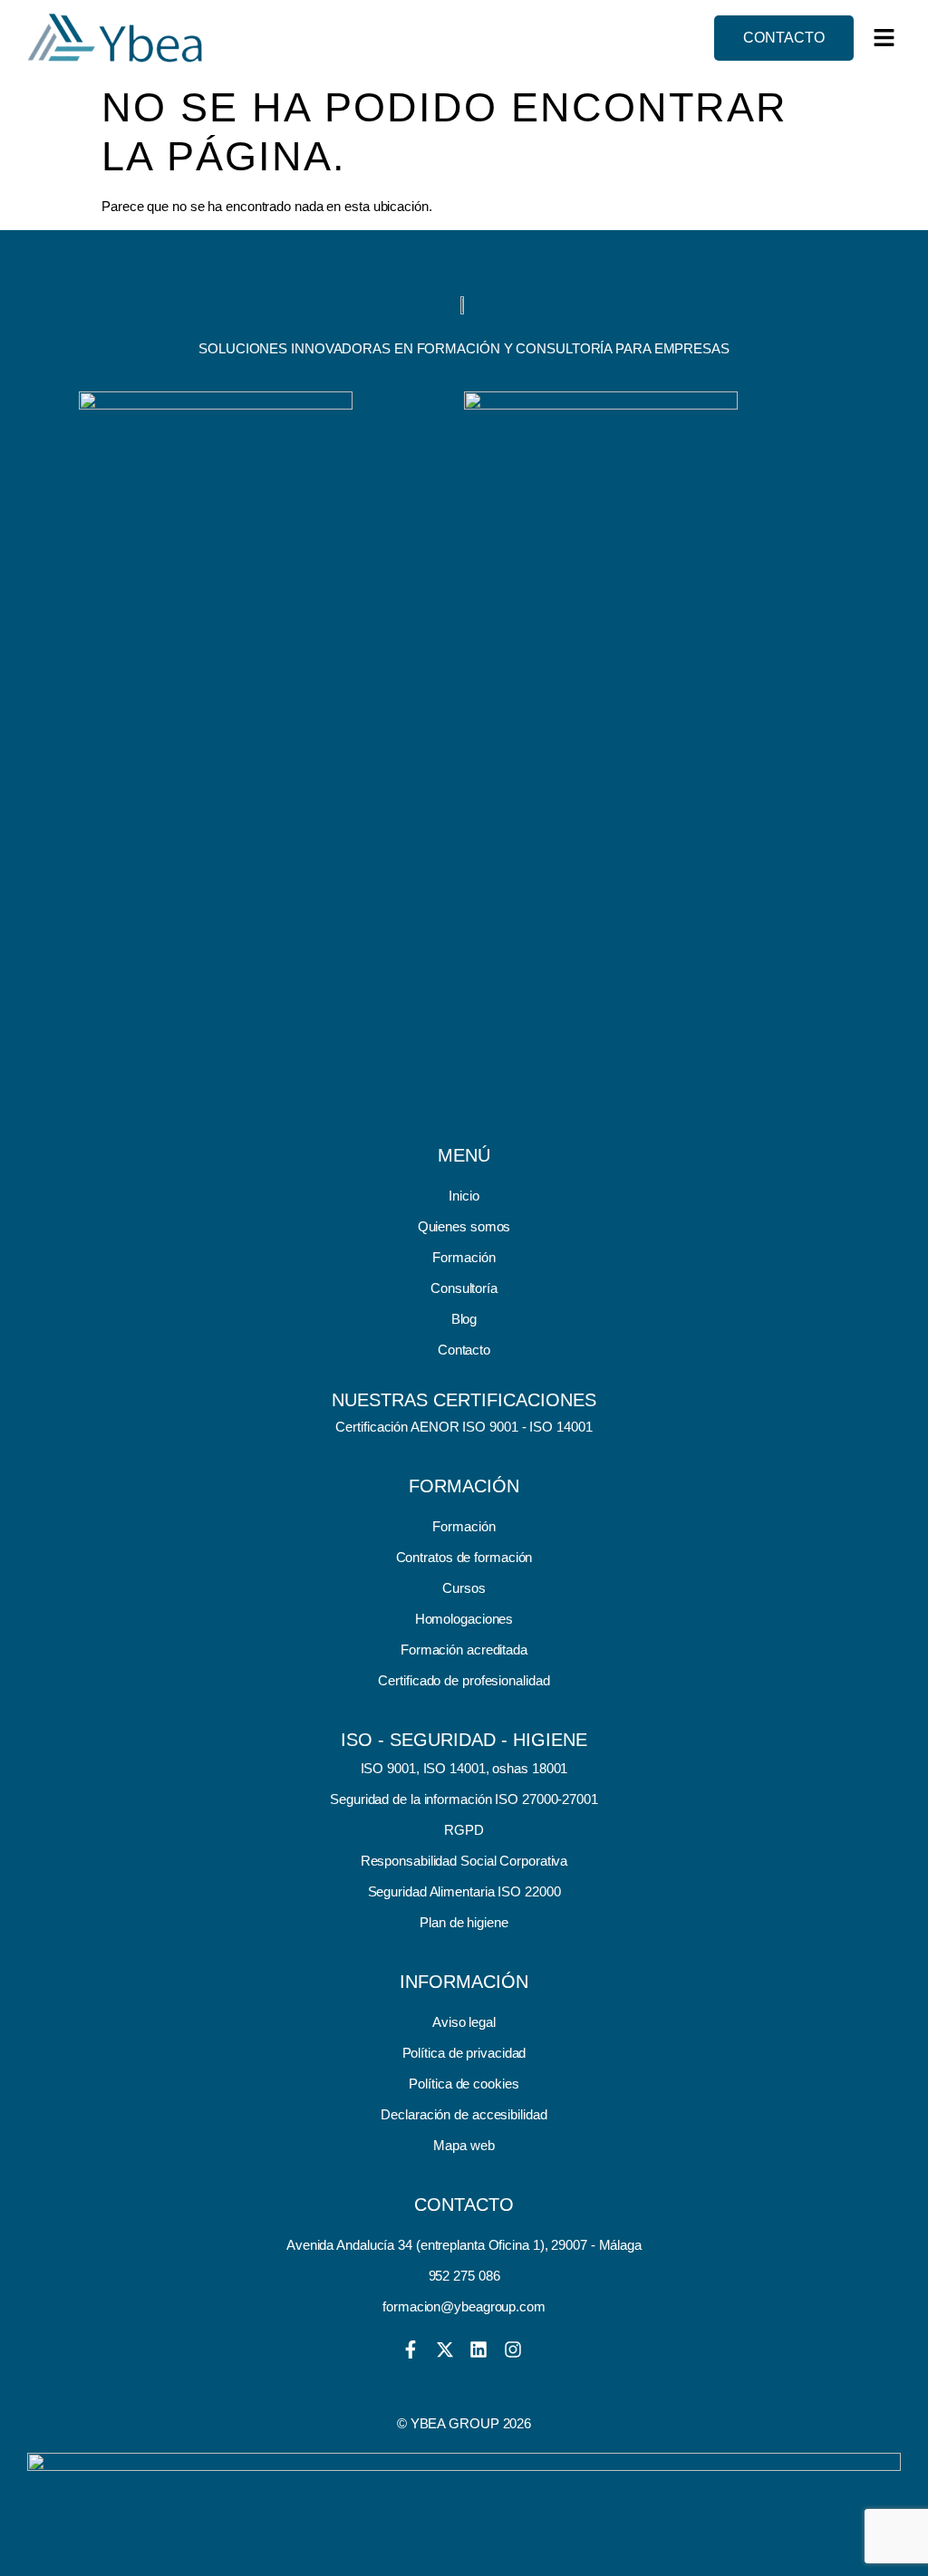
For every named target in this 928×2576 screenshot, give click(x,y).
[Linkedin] (478, 2349)
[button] (884, 38)
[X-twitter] (445, 2349)
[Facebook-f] (411, 2349)
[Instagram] (513, 2349)
